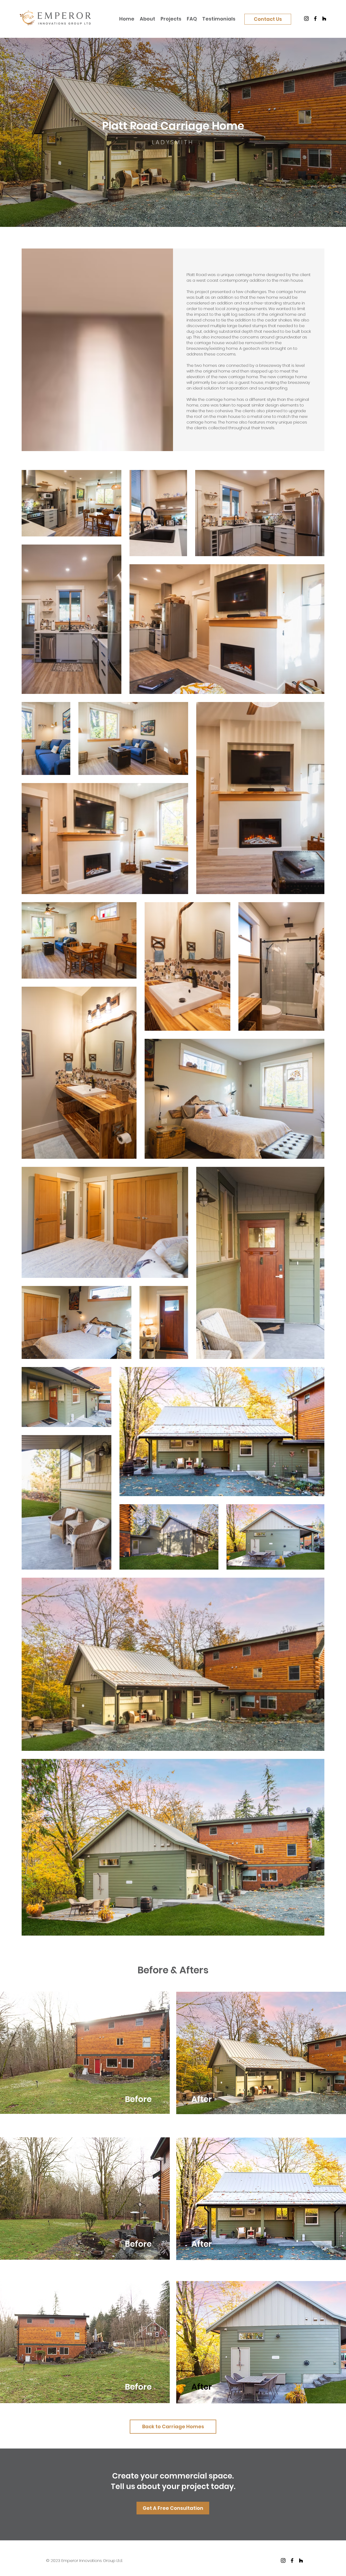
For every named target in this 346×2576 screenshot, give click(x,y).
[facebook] (292, 2560)
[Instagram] (306, 19)
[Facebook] (315, 19)
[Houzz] (324, 19)
